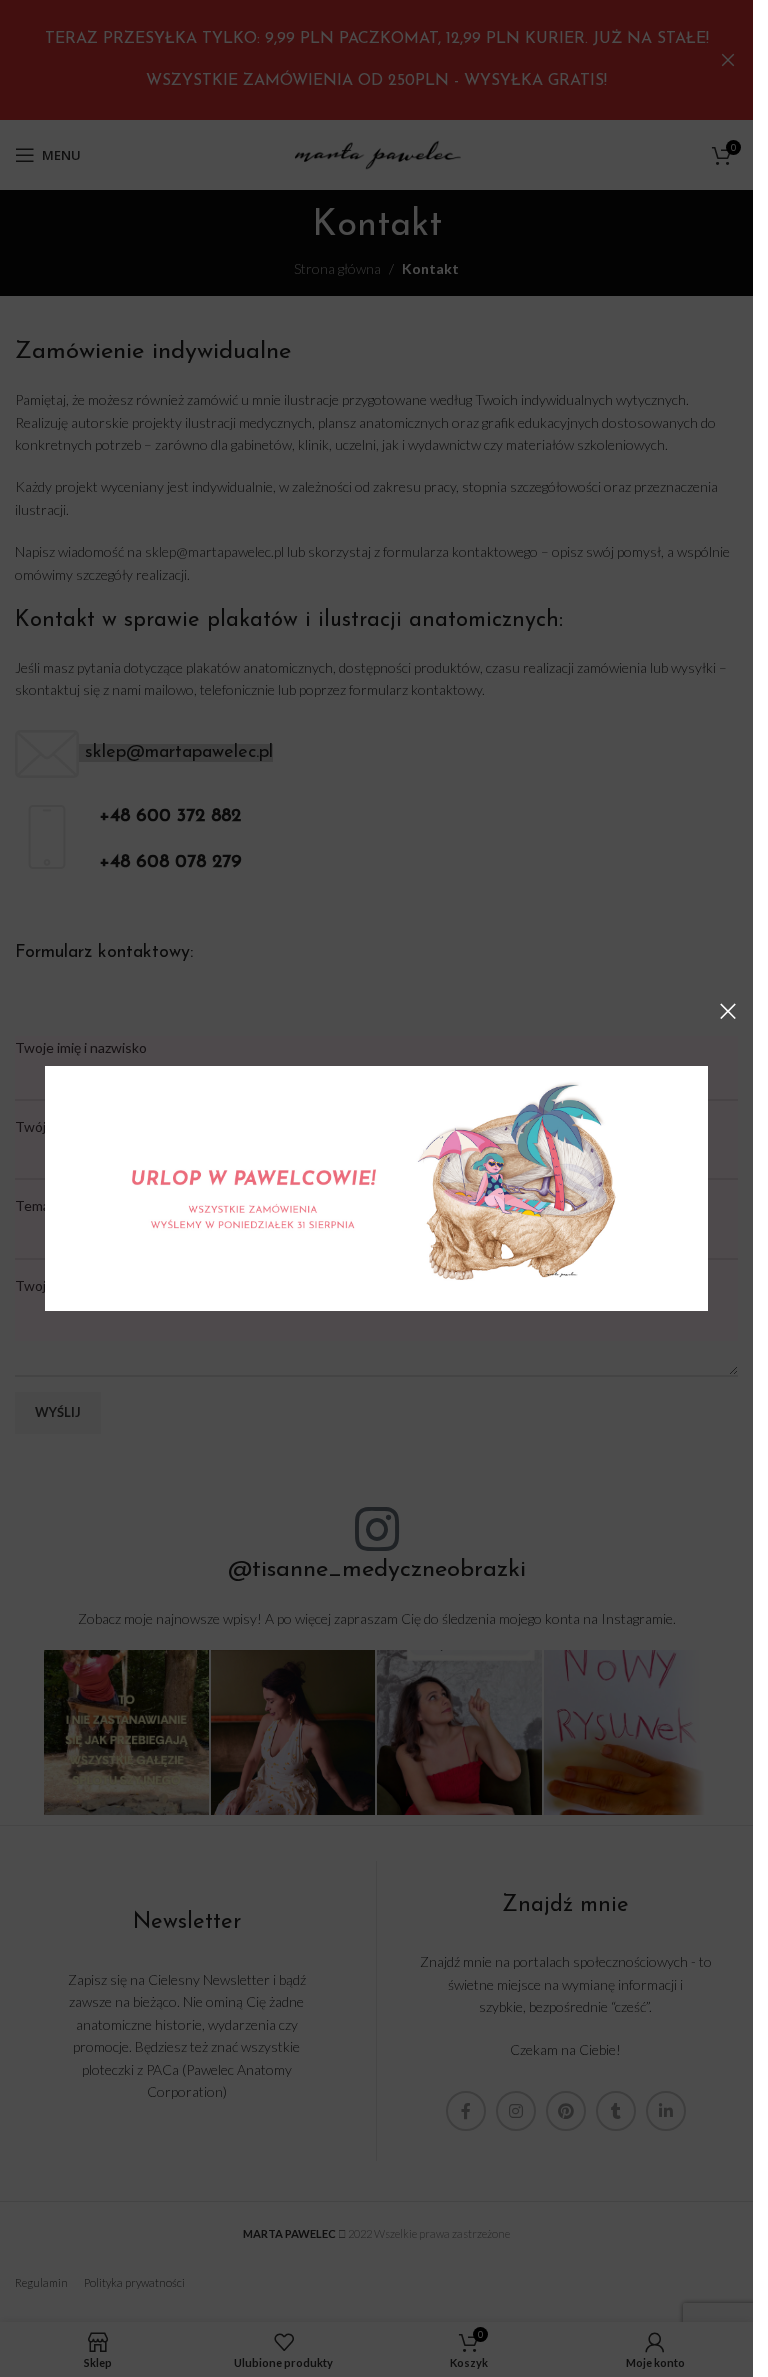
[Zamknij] (728, 1011)
